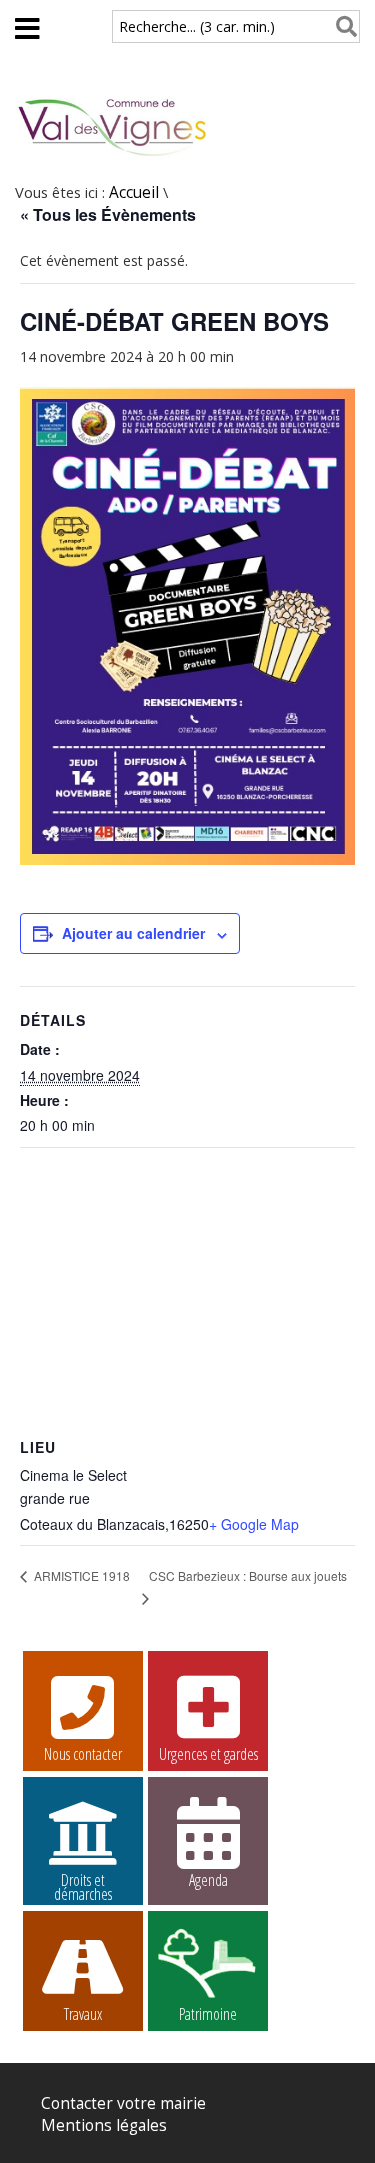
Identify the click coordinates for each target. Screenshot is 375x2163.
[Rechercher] (342, 26)
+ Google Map (254, 1524)
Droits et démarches (83, 1883)
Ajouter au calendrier (133, 933)
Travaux (83, 2014)
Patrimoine (208, 2014)
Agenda (208, 1880)
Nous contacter (83, 1754)
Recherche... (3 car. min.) (197, 26)
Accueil (134, 192)
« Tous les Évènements (108, 214)
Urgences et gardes (208, 1754)
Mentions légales (104, 2125)
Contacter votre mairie (123, 2103)
